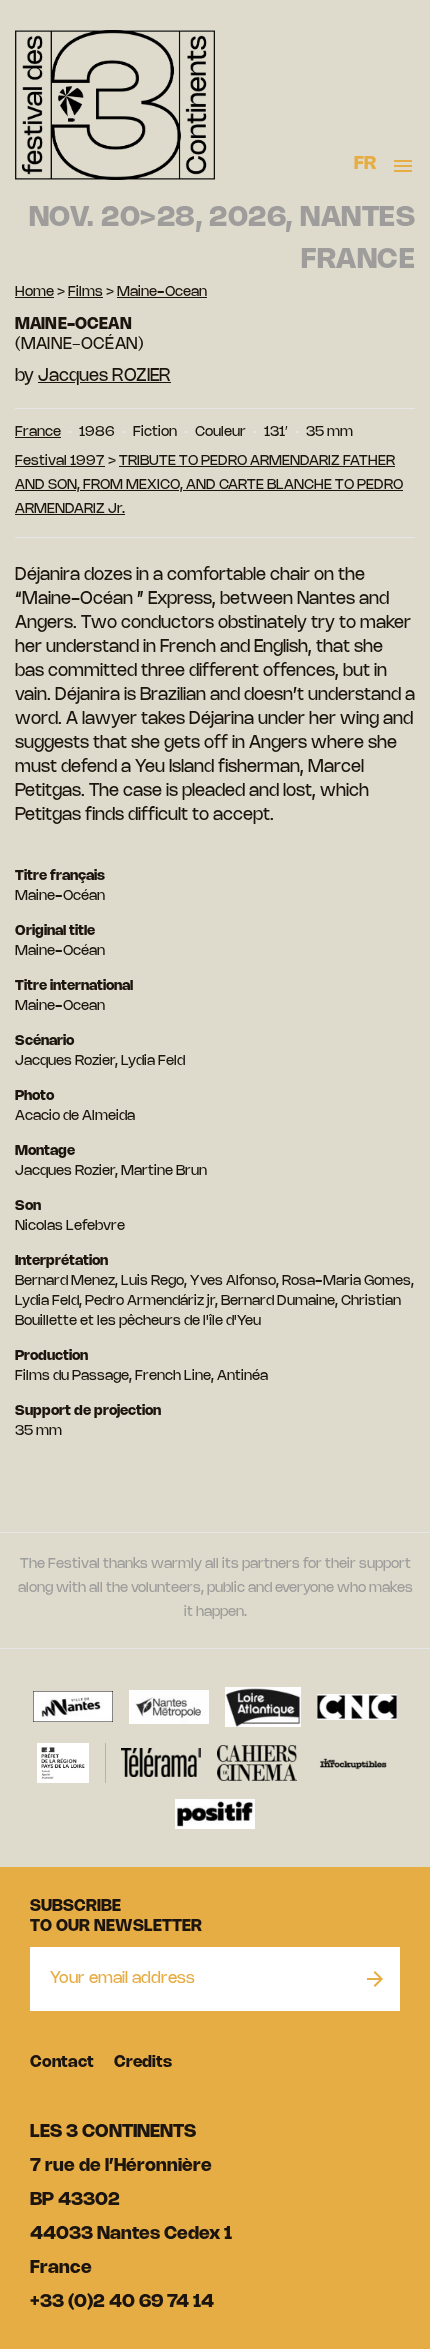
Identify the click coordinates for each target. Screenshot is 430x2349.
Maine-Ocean (162, 292)
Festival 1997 (60, 461)
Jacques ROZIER (104, 376)
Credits (143, 2062)
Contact (62, 2062)
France (38, 432)
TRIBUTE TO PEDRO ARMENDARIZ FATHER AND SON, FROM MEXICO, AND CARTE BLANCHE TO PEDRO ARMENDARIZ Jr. (209, 485)
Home (34, 292)
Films (85, 292)
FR (365, 164)
